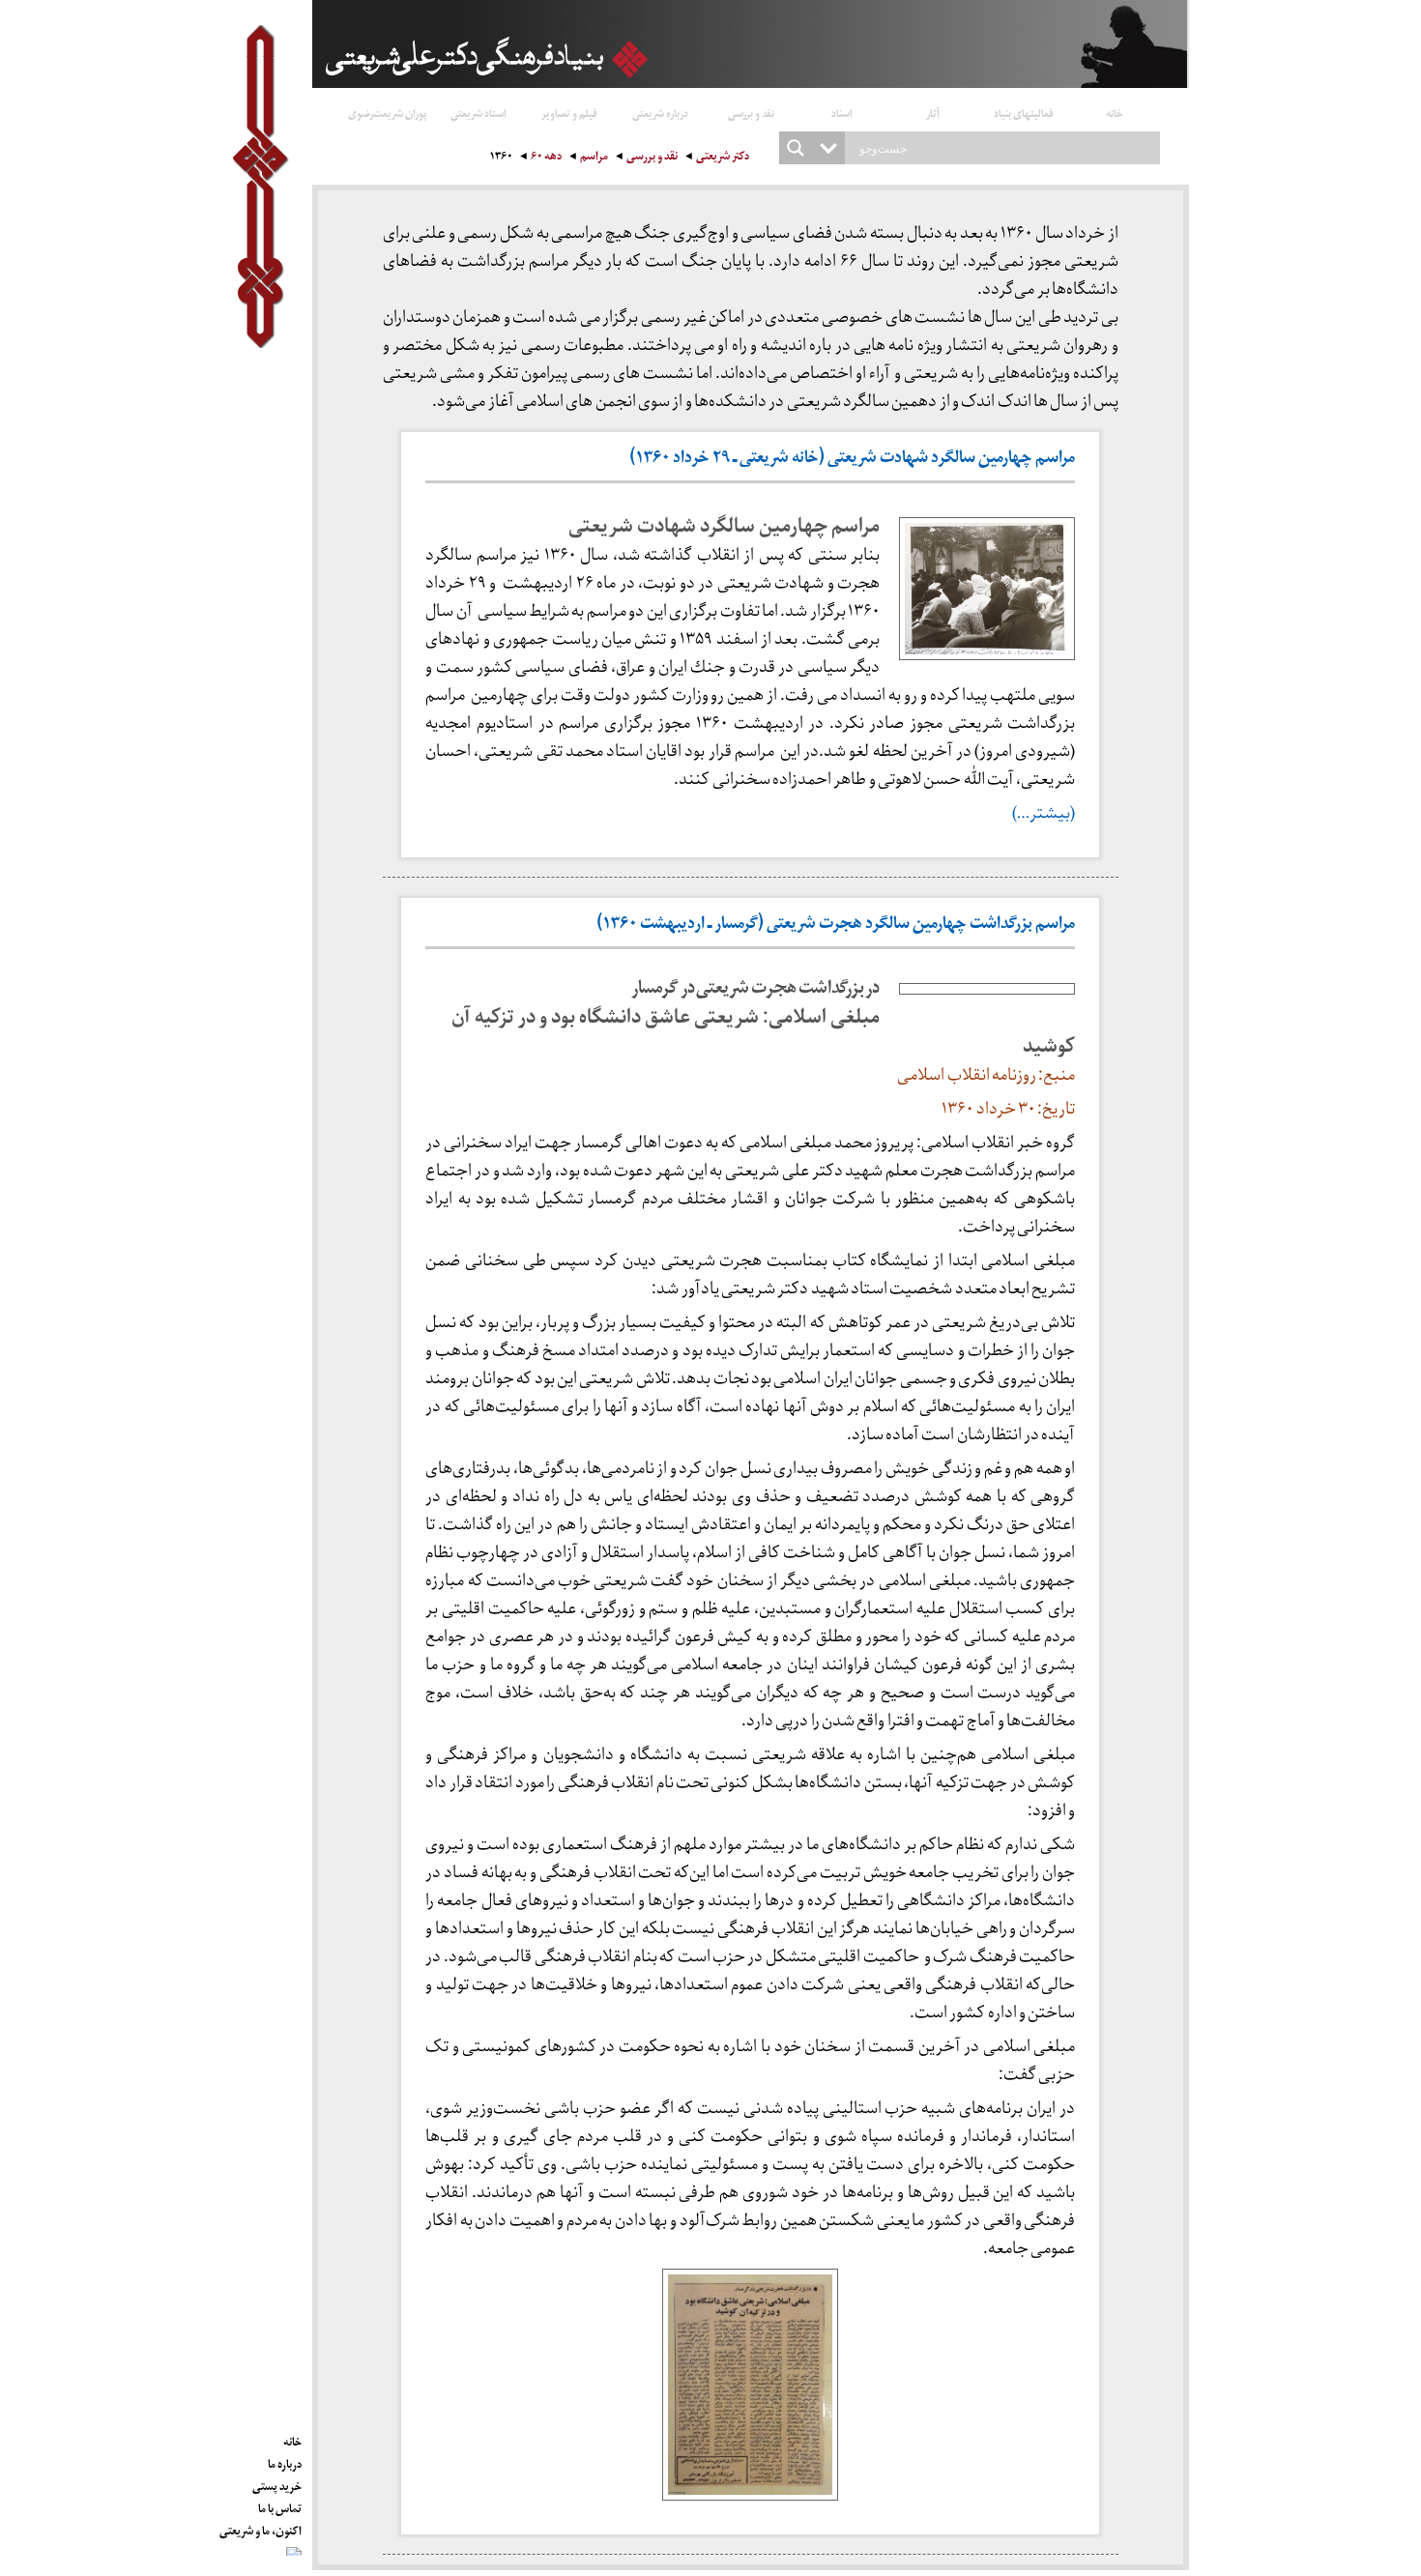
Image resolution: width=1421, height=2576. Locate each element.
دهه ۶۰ (546, 158)
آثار (933, 113)
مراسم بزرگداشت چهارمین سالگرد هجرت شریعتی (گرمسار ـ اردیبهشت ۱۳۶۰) (836, 926)
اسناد (842, 113)
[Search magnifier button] (796, 148)
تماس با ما (280, 2505)
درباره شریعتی (660, 113)
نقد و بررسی (751, 113)
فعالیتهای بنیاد (1024, 113)
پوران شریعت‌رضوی (388, 113)
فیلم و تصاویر (569, 113)
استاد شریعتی (478, 113)
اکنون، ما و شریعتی (261, 2528)
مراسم (594, 158)
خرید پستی (277, 2483)
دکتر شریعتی (723, 158)
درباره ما (285, 2461)
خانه (1115, 113)
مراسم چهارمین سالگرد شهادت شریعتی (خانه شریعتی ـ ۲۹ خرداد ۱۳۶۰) (852, 460)
